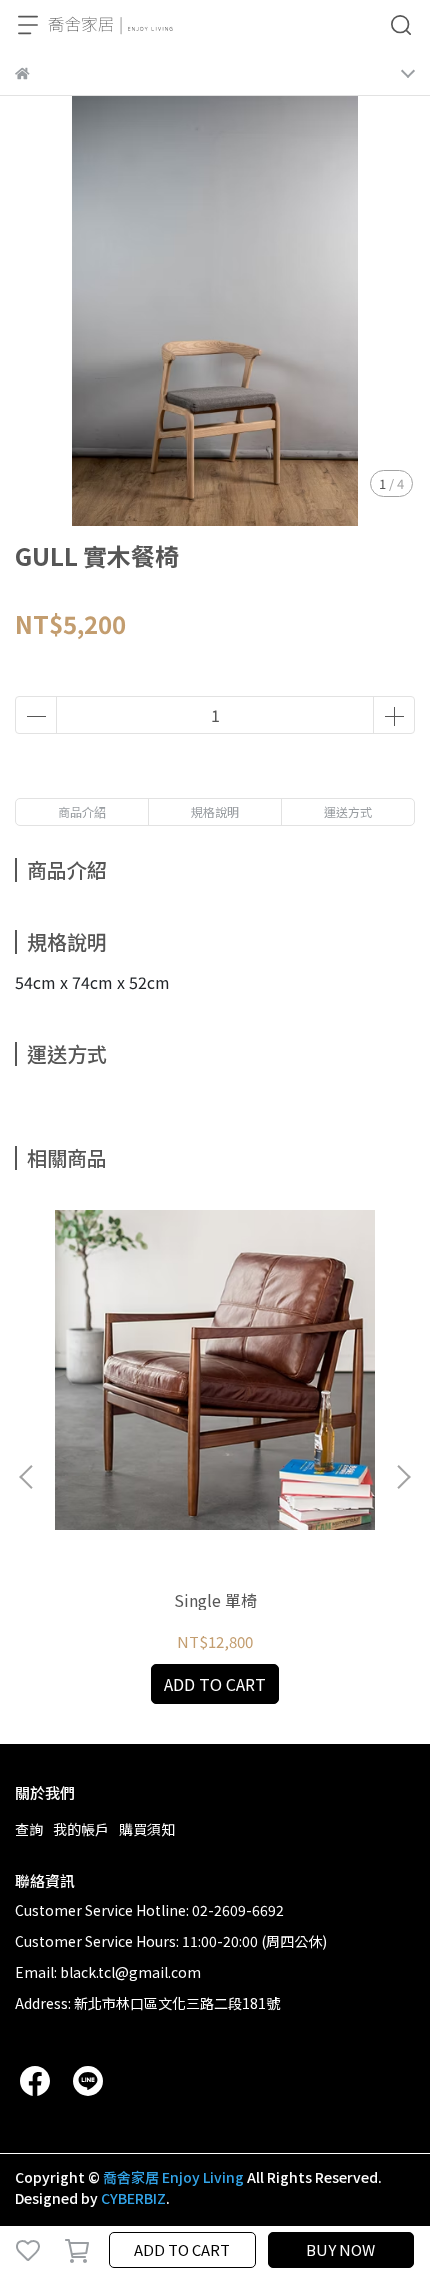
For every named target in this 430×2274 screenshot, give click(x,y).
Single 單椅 (215, 1600)
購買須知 (147, 1829)
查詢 (29, 1829)
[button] (403, 1477)
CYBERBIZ (133, 2198)
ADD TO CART (182, 2249)
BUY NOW (340, 2249)
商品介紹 (82, 811)
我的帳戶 (81, 1829)
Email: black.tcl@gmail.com (108, 1972)
